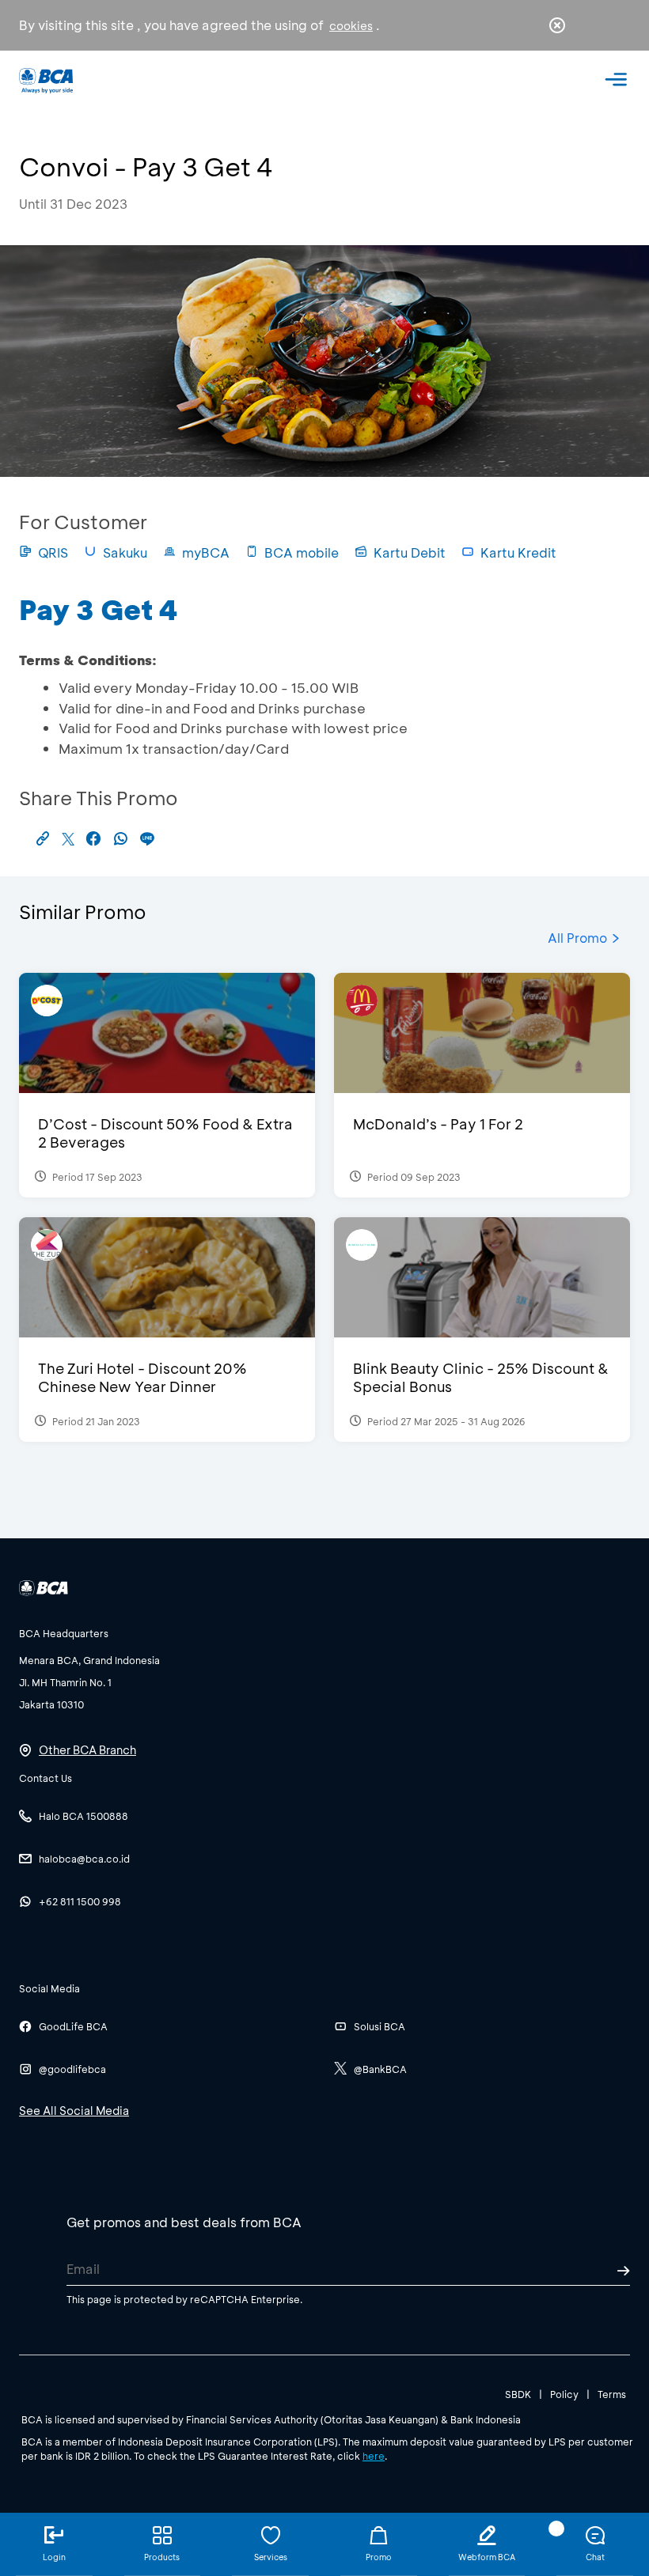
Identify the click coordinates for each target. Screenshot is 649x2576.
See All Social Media (74, 2111)
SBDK (518, 2394)
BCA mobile (302, 552)
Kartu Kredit (518, 552)
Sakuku (125, 552)
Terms (612, 2394)
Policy (564, 2394)
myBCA (206, 552)
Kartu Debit (410, 552)
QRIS (53, 552)
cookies (351, 26)
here (374, 2456)
